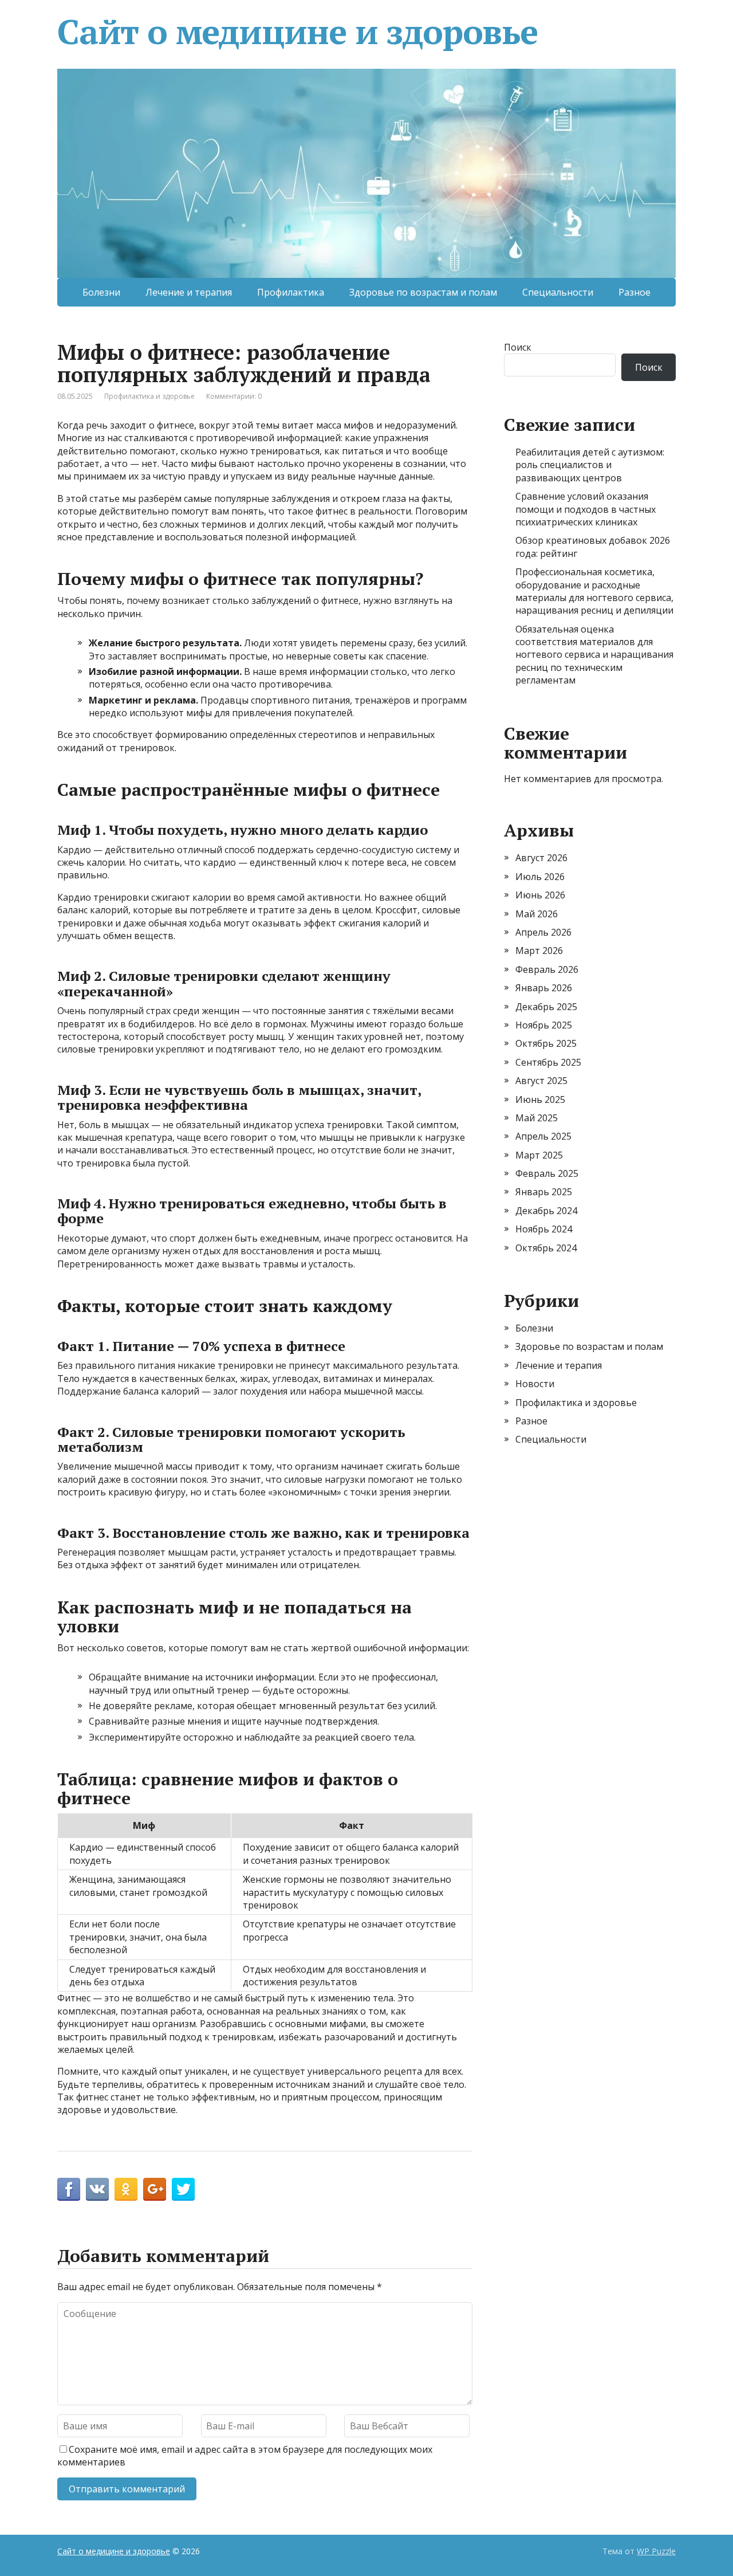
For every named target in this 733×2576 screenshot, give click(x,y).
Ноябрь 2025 (544, 1025)
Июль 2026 (540, 877)
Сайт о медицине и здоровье (297, 32)
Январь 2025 (544, 1192)
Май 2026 (537, 914)
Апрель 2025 (543, 1136)
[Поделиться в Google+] (155, 2189)
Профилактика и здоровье (149, 396)
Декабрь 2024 (546, 1211)
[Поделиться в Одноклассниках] (126, 2189)
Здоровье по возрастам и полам (423, 292)
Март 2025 (539, 1155)
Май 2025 (537, 1118)
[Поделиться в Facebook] (69, 2189)
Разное (635, 292)
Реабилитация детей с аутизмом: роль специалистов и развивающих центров (590, 465)
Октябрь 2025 (546, 1043)
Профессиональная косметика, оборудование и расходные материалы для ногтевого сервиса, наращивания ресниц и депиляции (594, 591)
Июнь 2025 (540, 1099)
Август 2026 (541, 858)
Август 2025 (541, 1081)
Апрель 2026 (543, 932)
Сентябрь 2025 (548, 1062)
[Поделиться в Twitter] (183, 2189)
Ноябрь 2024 (544, 1229)
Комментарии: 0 (234, 396)
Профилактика (291, 292)
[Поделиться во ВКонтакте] (97, 2189)
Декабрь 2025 (546, 1007)
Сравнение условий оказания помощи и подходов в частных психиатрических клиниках (586, 509)
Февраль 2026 (547, 969)
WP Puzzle (656, 2551)
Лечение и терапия (189, 292)
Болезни (101, 292)
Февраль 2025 (547, 1173)
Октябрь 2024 (546, 1248)
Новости (535, 1384)
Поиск (518, 347)
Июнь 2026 (540, 895)
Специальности (558, 292)
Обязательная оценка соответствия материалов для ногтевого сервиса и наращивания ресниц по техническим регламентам (594, 655)
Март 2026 (539, 951)
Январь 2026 (544, 988)
